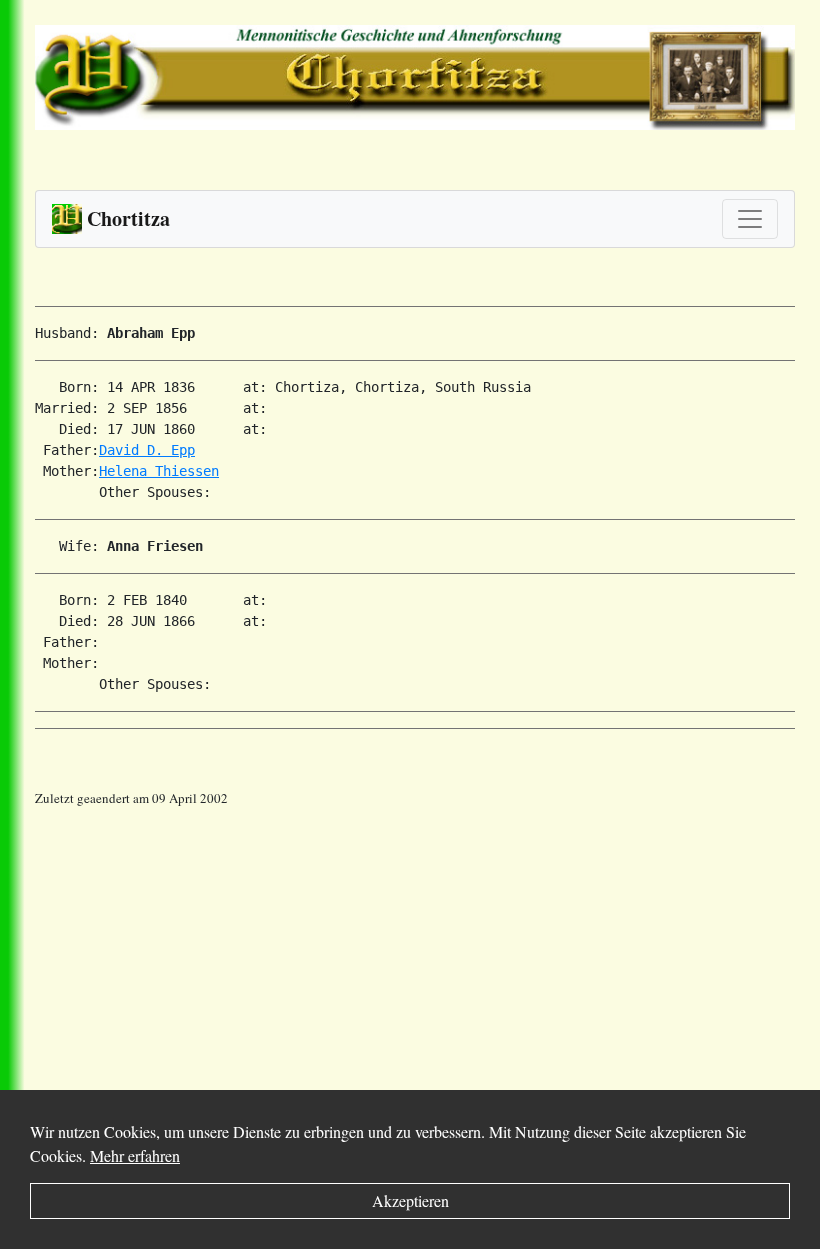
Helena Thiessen (159, 471)
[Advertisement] (427, 949)
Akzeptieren (410, 1200)
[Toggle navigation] (750, 219)
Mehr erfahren (135, 1155)
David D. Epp (147, 450)
